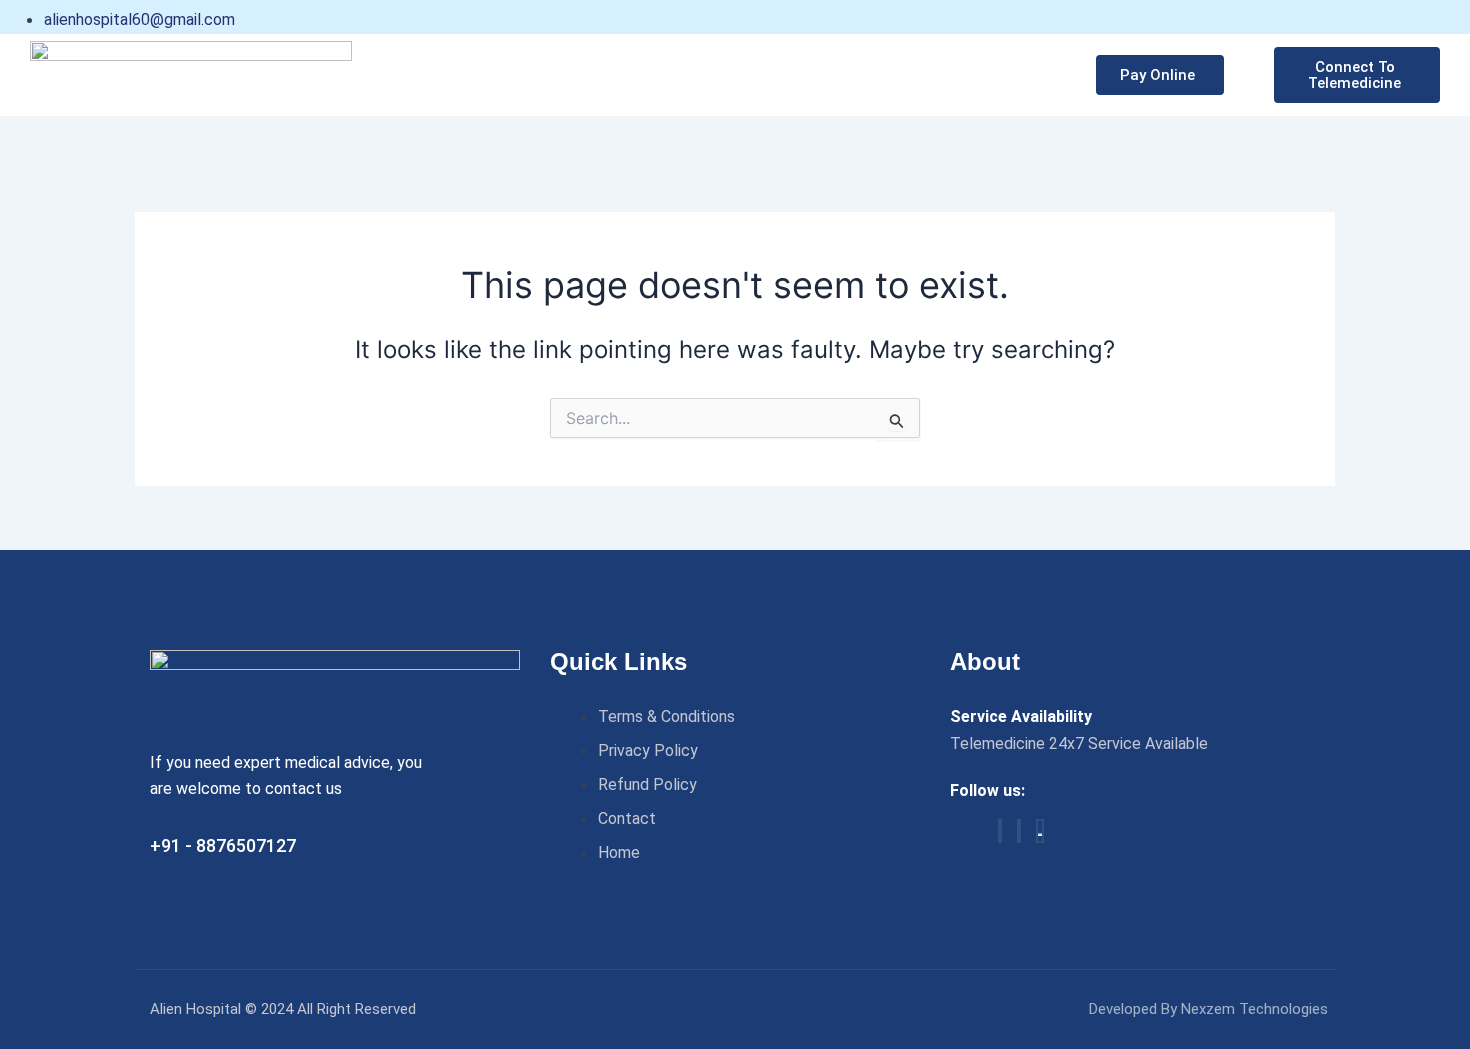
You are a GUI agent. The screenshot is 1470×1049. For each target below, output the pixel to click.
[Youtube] (1040, 831)
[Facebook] (1000, 831)
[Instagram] (1019, 831)
